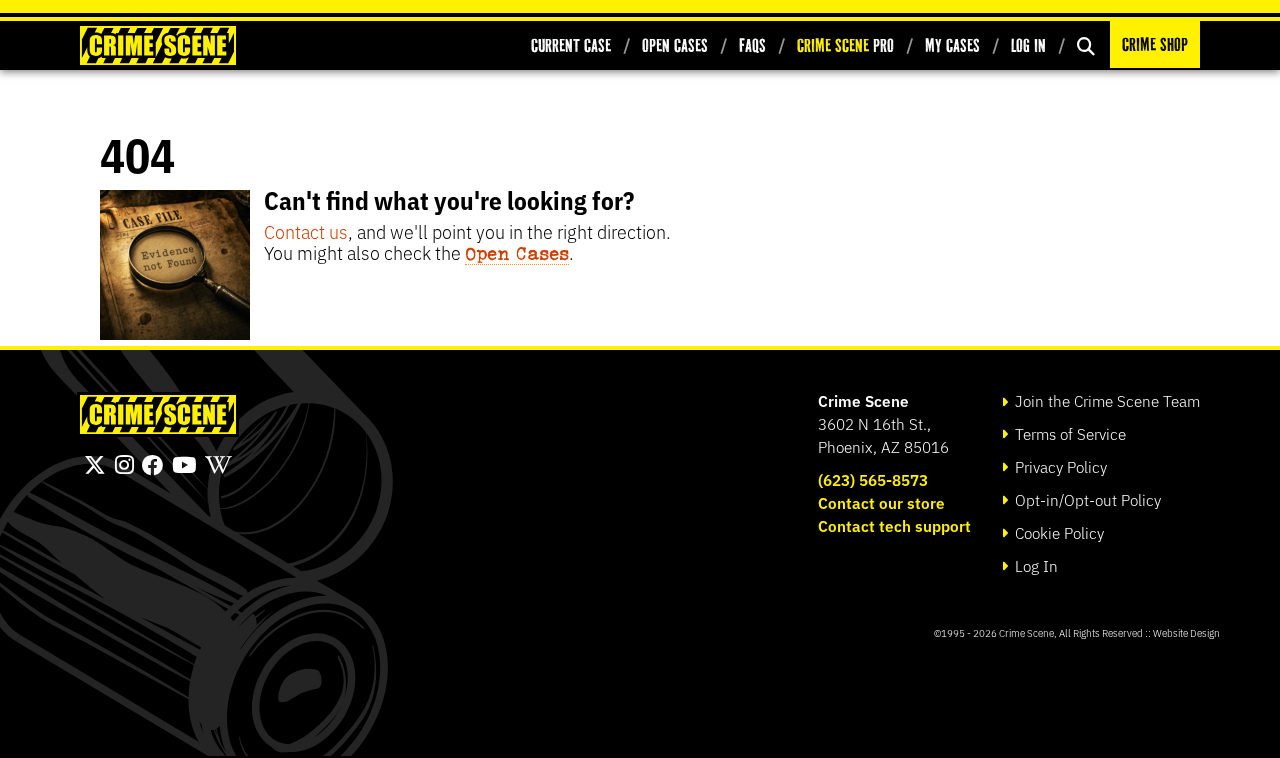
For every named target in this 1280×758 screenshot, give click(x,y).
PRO (845, 45)
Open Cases (675, 45)
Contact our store (881, 502)
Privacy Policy (1059, 466)
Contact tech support (894, 525)
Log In (1028, 45)
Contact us (306, 231)
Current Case (571, 45)
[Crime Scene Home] (158, 45)
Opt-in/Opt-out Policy (1086, 499)
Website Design (1186, 632)
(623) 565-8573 (873, 479)
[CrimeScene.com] (158, 414)
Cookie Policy (1057, 532)
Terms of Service (1068, 433)
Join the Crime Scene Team (1105, 400)
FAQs (752, 45)
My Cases (952, 45)
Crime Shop (1155, 44)
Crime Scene (863, 400)
